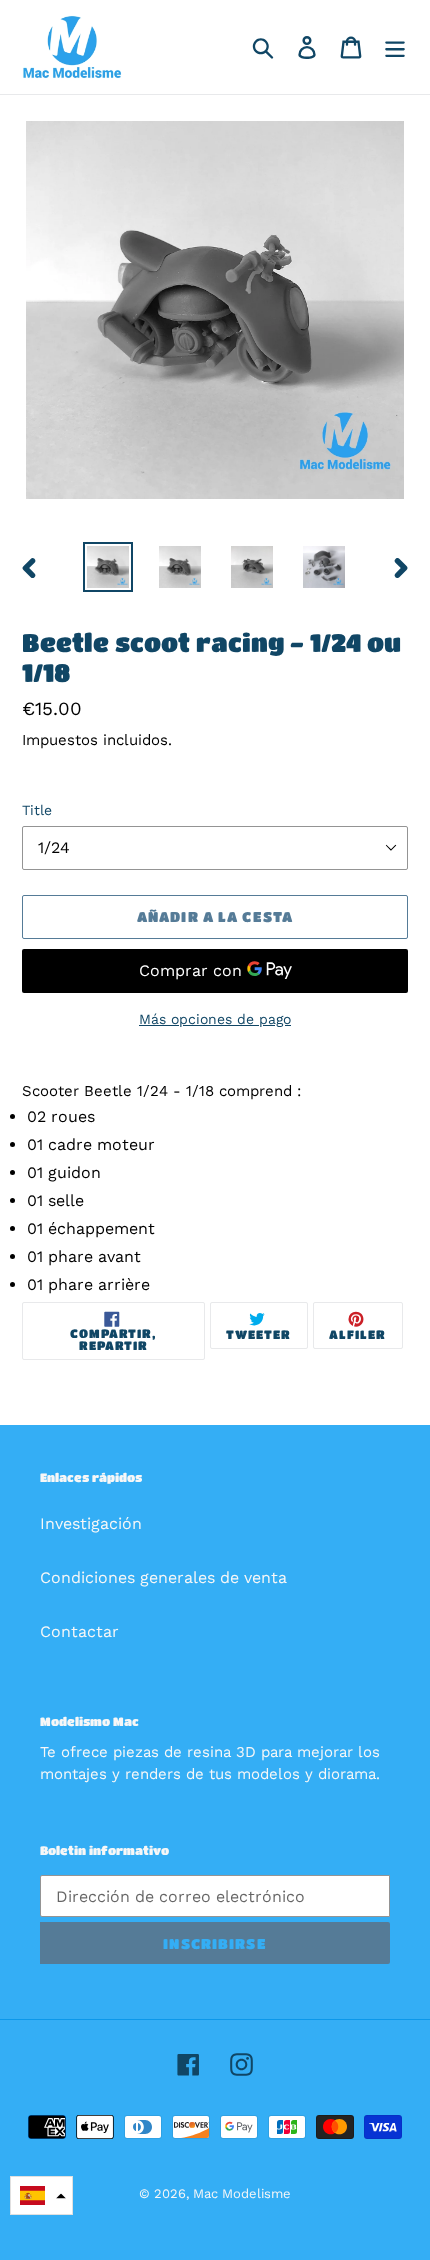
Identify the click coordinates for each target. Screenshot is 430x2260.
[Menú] (395, 47)
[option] (108, 567)
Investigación (91, 1523)
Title (37, 810)
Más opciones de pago (215, 1019)
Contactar (79, 1631)
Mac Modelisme (242, 2193)
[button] (41, 2195)
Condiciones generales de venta (163, 1577)
